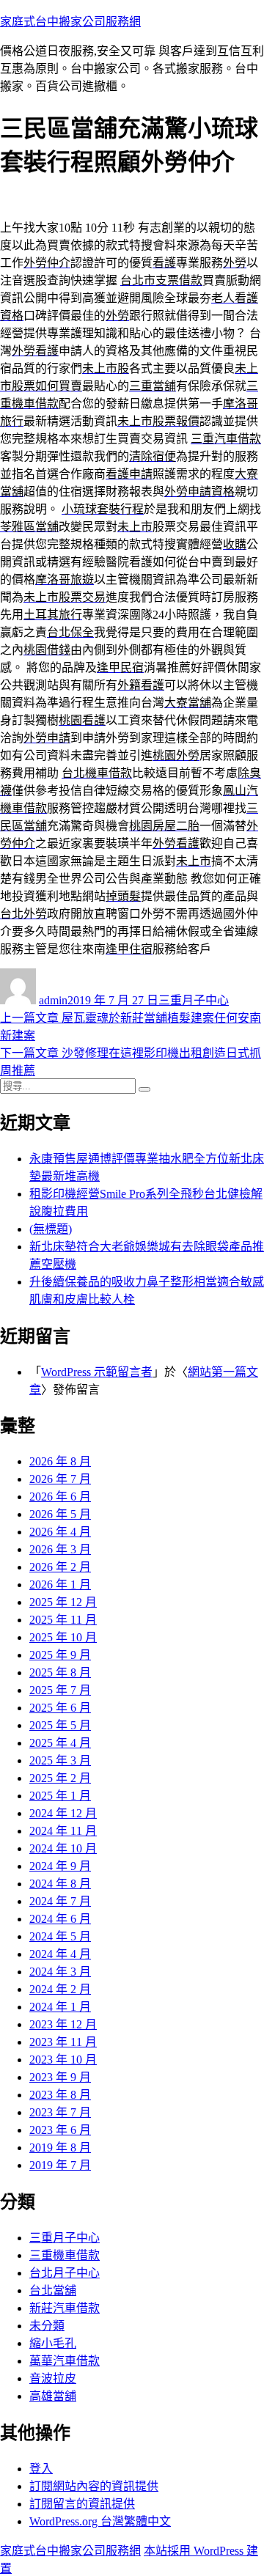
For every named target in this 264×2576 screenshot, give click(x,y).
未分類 (47, 2326)
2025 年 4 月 (60, 1743)
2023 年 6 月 (60, 2130)
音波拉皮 (53, 2378)
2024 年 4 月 (60, 1954)
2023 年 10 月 (63, 2060)
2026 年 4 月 (60, 1532)
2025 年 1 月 (60, 1796)
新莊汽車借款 (65, 2308)
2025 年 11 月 (63, 1620)
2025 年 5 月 (60, 1725)
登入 (41, 2469)
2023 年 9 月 (60, 2077)
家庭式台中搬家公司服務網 (70, 22)
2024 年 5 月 (60, 1936)
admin (53, 1000)
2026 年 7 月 (60, 1479)
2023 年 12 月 (63, 2024)
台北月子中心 (65, 2273)
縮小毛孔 (53, 2343)
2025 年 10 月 (63, 1637)
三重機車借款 (65, 2255)
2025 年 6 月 (60, 1708)
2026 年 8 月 (60, 1461)
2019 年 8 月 (60, 2148)
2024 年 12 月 (63, 1813)
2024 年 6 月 (60, 1919)
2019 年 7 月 (60, 2165)
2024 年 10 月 (63, 1848)
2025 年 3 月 (60, 1760)
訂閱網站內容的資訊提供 (94, 2486)
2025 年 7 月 (60, 1690)
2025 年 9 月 (60, 1655)
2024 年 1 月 (60, 2007)
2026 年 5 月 (60, 1514)
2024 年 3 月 (60, 1972)
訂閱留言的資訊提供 (82, 2504)
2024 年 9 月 (60, 1866)
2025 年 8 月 (60, 1672)
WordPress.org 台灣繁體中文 (100, 2521)
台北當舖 (53, 2290)
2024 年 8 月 (60, 1884)
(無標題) (51, 1229)
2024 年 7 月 (60, 1901)
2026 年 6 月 (60, 1497)
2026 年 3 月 (60, 1549)
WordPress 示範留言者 (97, 1372)
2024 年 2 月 (60, 1989)
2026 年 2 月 (60, 1567)
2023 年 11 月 (63, 2042)
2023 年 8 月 (60, 2095)
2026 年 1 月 (60, 1585)
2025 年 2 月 (60, 1778)
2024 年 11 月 (63, 1831)
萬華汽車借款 (65, 2361)
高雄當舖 (53, 2396)
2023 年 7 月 (60, 2112)
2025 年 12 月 (63, 1602)
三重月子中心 (194, 1000)
